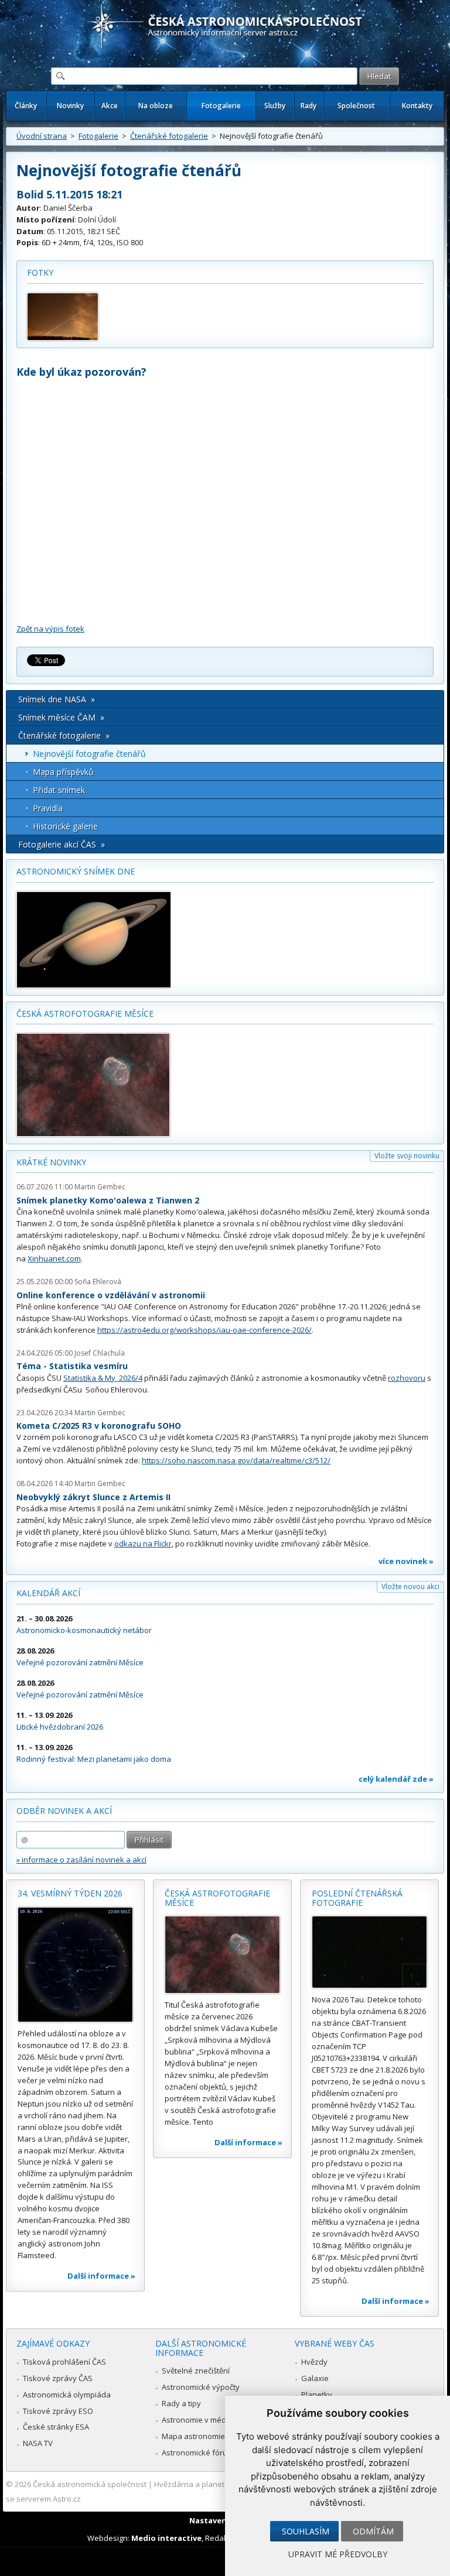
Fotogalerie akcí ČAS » (62, 844)
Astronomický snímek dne (76, 871)
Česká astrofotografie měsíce (85, 1013)
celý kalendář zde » (396, 1779)
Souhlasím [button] (306, 2531)
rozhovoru (407, 1378)
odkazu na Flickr (143, 1543)
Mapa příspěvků (63, 772)
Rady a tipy (181, 2403)
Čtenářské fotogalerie (169, 136)
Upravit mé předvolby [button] (338, 2554)
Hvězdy (314, 2362)
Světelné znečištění (196, 2371)
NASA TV (38, 2443)
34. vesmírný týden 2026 (70, 1893)
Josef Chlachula (100, 1353)
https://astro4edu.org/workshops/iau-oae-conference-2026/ (204, 1330)
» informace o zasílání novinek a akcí (81, 1860)
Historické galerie (65, 826)
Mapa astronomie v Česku (208, 2436)
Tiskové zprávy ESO (58, 2411)
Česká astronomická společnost (90, 2484)
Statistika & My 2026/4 (103, 1378)
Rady (308, 106)
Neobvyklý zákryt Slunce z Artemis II (93, 1497)
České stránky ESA (56, 2427)
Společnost (356, 106)
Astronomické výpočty (201, 2387)
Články (26, 106)
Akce (110, 106)
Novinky (70, 106)
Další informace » (101, 2276)
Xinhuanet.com (54, 1258)
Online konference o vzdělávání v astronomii (111, 1295)
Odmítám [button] (373, 2531)
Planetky (317, 2395)
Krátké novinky (51, 1162)
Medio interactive (166, 2538)
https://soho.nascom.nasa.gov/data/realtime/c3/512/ (236, 1460)
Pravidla (48, 808)
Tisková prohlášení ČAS (64, 2362)
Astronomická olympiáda (67, 2395)
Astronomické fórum (198, 2452)
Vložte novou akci (410, 1587)
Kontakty (417, 106)
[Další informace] (75, 1965)
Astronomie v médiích (200, 2420)
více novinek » (406, 1561)
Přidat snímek (59, 790)
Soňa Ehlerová (98, 1282)
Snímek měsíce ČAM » (61, 717)
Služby (275, 106)
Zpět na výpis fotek (50, 629)
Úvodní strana (42, 136)
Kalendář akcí (48, 1593)
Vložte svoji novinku (407, 1156)
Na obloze (156, 106)
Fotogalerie (221, 106)
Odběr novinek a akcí (64, 1811)
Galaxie (315, 2378)
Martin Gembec (100, 1187)
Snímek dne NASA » (57, 699)
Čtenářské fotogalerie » (64, 735)
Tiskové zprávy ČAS (58, 2378)
